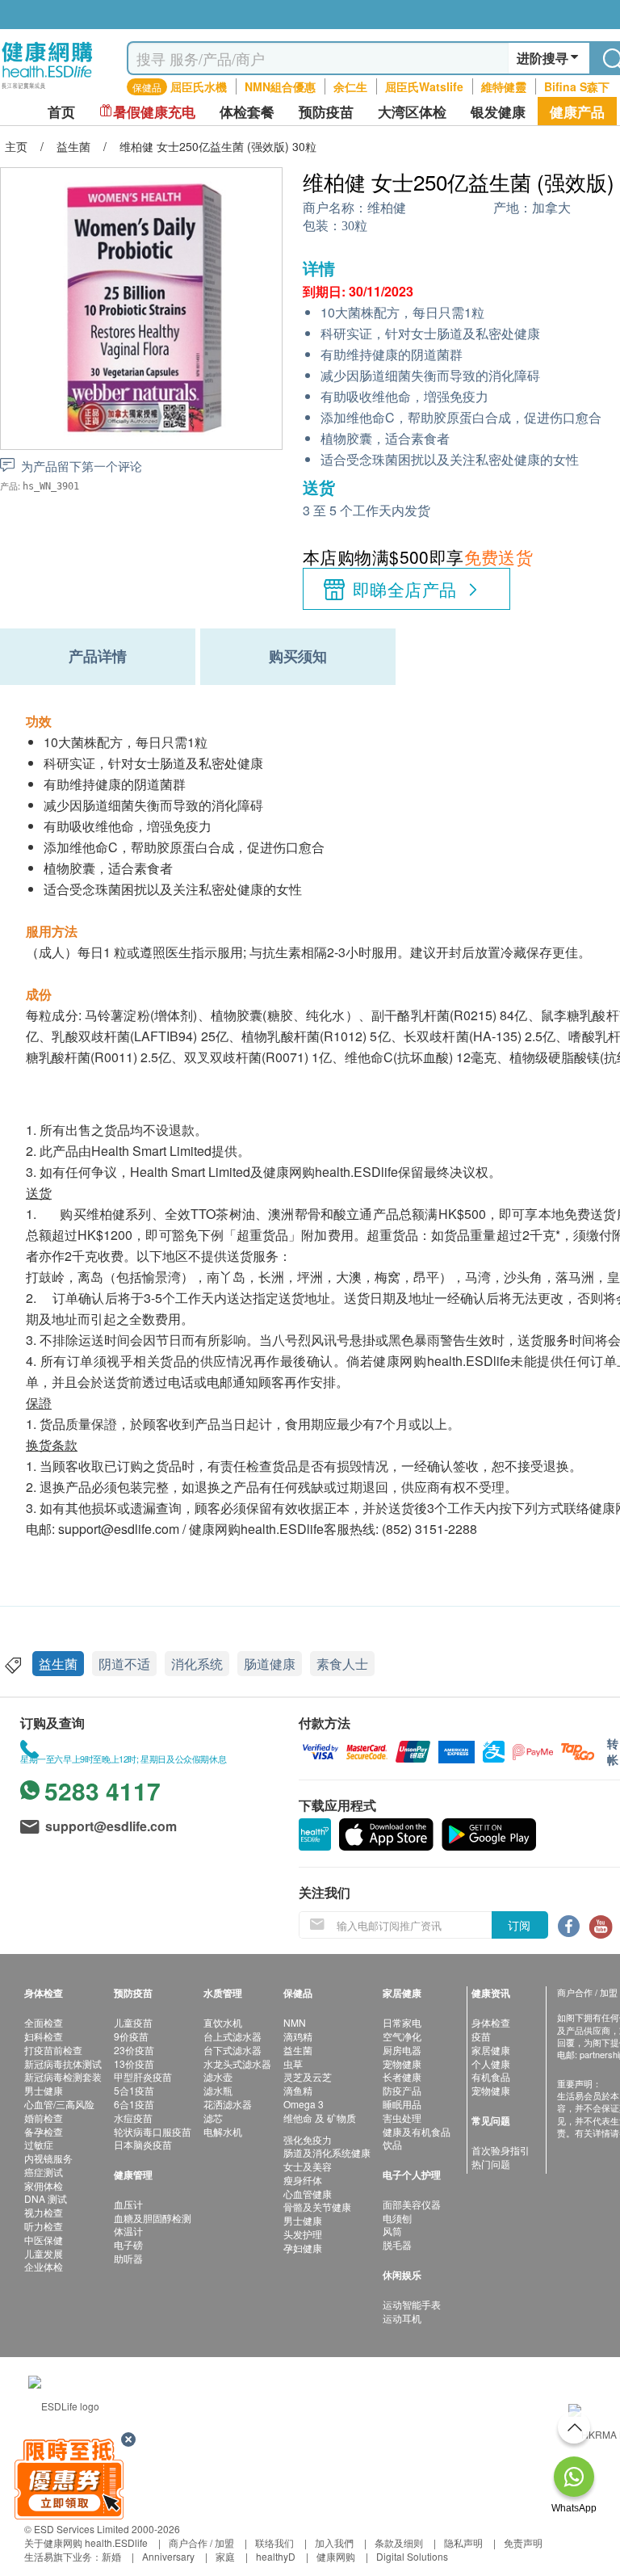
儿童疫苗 (133, 2022)
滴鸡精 (298, 2036)
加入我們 (334, 2542)
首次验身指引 (501, 2150)
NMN (295, 2022)
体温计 (128, 2231)
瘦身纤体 (303, 2180)
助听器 (128, 2258)
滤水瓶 (218, 2090)
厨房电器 (402, 2050)
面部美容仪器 (412, 2204)
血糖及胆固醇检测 (153, 2218)
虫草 (293, 2063)
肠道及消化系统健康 (327, 2152)
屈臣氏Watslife (424, 86)
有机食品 (491, 2076)
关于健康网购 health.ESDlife (86, 2542)
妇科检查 (44, 2036)
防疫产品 (402, 2090)
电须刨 (397, 2218)
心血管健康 (308, 2194)
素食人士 (342, 1664)
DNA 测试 (46, 2198)
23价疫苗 (134, 2050)
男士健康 (44, 2090)
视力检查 (44, 2212)
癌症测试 (44, 2172)
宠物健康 (402, 2063)
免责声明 (523, 2542)
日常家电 (402, 2022)
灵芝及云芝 (308, 2076)
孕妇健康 (303, 2248)
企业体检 (44, 2266)
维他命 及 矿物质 (320, 2118)
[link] (64, 2404)
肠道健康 (270, 1664)
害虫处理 (402, 2118)
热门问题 (491, 2164)
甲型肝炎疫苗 (143, 2076)
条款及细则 (399, 2542)
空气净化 (402, 2036)
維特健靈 (504, 86)
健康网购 (336, 2556)
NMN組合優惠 (280, 86)
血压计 (128, 2204)
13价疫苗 (134, 2063)
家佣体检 (44, 2185)
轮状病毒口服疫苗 (153, 2131)
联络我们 (274, 2542)
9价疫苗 (131, 2036)
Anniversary (168, 2556)
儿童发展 (44, 2253)
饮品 (392, 2144)
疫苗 (481, 2036)
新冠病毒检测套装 (63, 2076)
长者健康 (402, 2076)
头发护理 (303, 2234)
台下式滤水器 (232, 2050)
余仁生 (350, 86)
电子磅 (128, 2244)
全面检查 (44, 2022)
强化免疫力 (308, 2139)
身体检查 (491, 2022)
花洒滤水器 (228, 2104)
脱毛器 (397, 2244)
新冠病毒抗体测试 (63, 2063)
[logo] (47, 89)
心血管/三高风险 (59, 2104)
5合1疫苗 (134, 2090)
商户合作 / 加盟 (201, 2542)
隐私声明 (463, 2542)
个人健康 (491, 2063)
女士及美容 (308, 2166)
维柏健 (387, 208)
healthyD (276, 2556)
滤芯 (213, 2118)
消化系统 (197, 1664)
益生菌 (58, 1664)
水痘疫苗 (133, 2118)
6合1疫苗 (134, 2104)
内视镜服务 (48, 2158)
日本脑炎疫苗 (143, 2144)
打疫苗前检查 (53, 2050)
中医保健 (44, 2240)
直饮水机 (223, 2022)
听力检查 (44, 2226)
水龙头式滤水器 (237, 2063)
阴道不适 (124, 1664)
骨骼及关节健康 (317, 2206)
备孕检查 (44, 2131)
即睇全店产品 (405, 589)
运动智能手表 (412, 2304)
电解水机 (223, 2131)
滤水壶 (218, 2076)
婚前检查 (44, 2118)
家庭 (225, 2556)
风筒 (392, 2231)
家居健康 (491, 2050)
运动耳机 (402, 2318)
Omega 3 (304, 2104)
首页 (61, 112)
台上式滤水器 (232, 2036)
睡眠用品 (402, 2104)
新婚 (111, 2556)
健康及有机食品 (417, 2131)
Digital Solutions (412, 2556)
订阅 (519, 1925)
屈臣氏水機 (199, 86)
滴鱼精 (298, 2090)
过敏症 (39, 2144)
